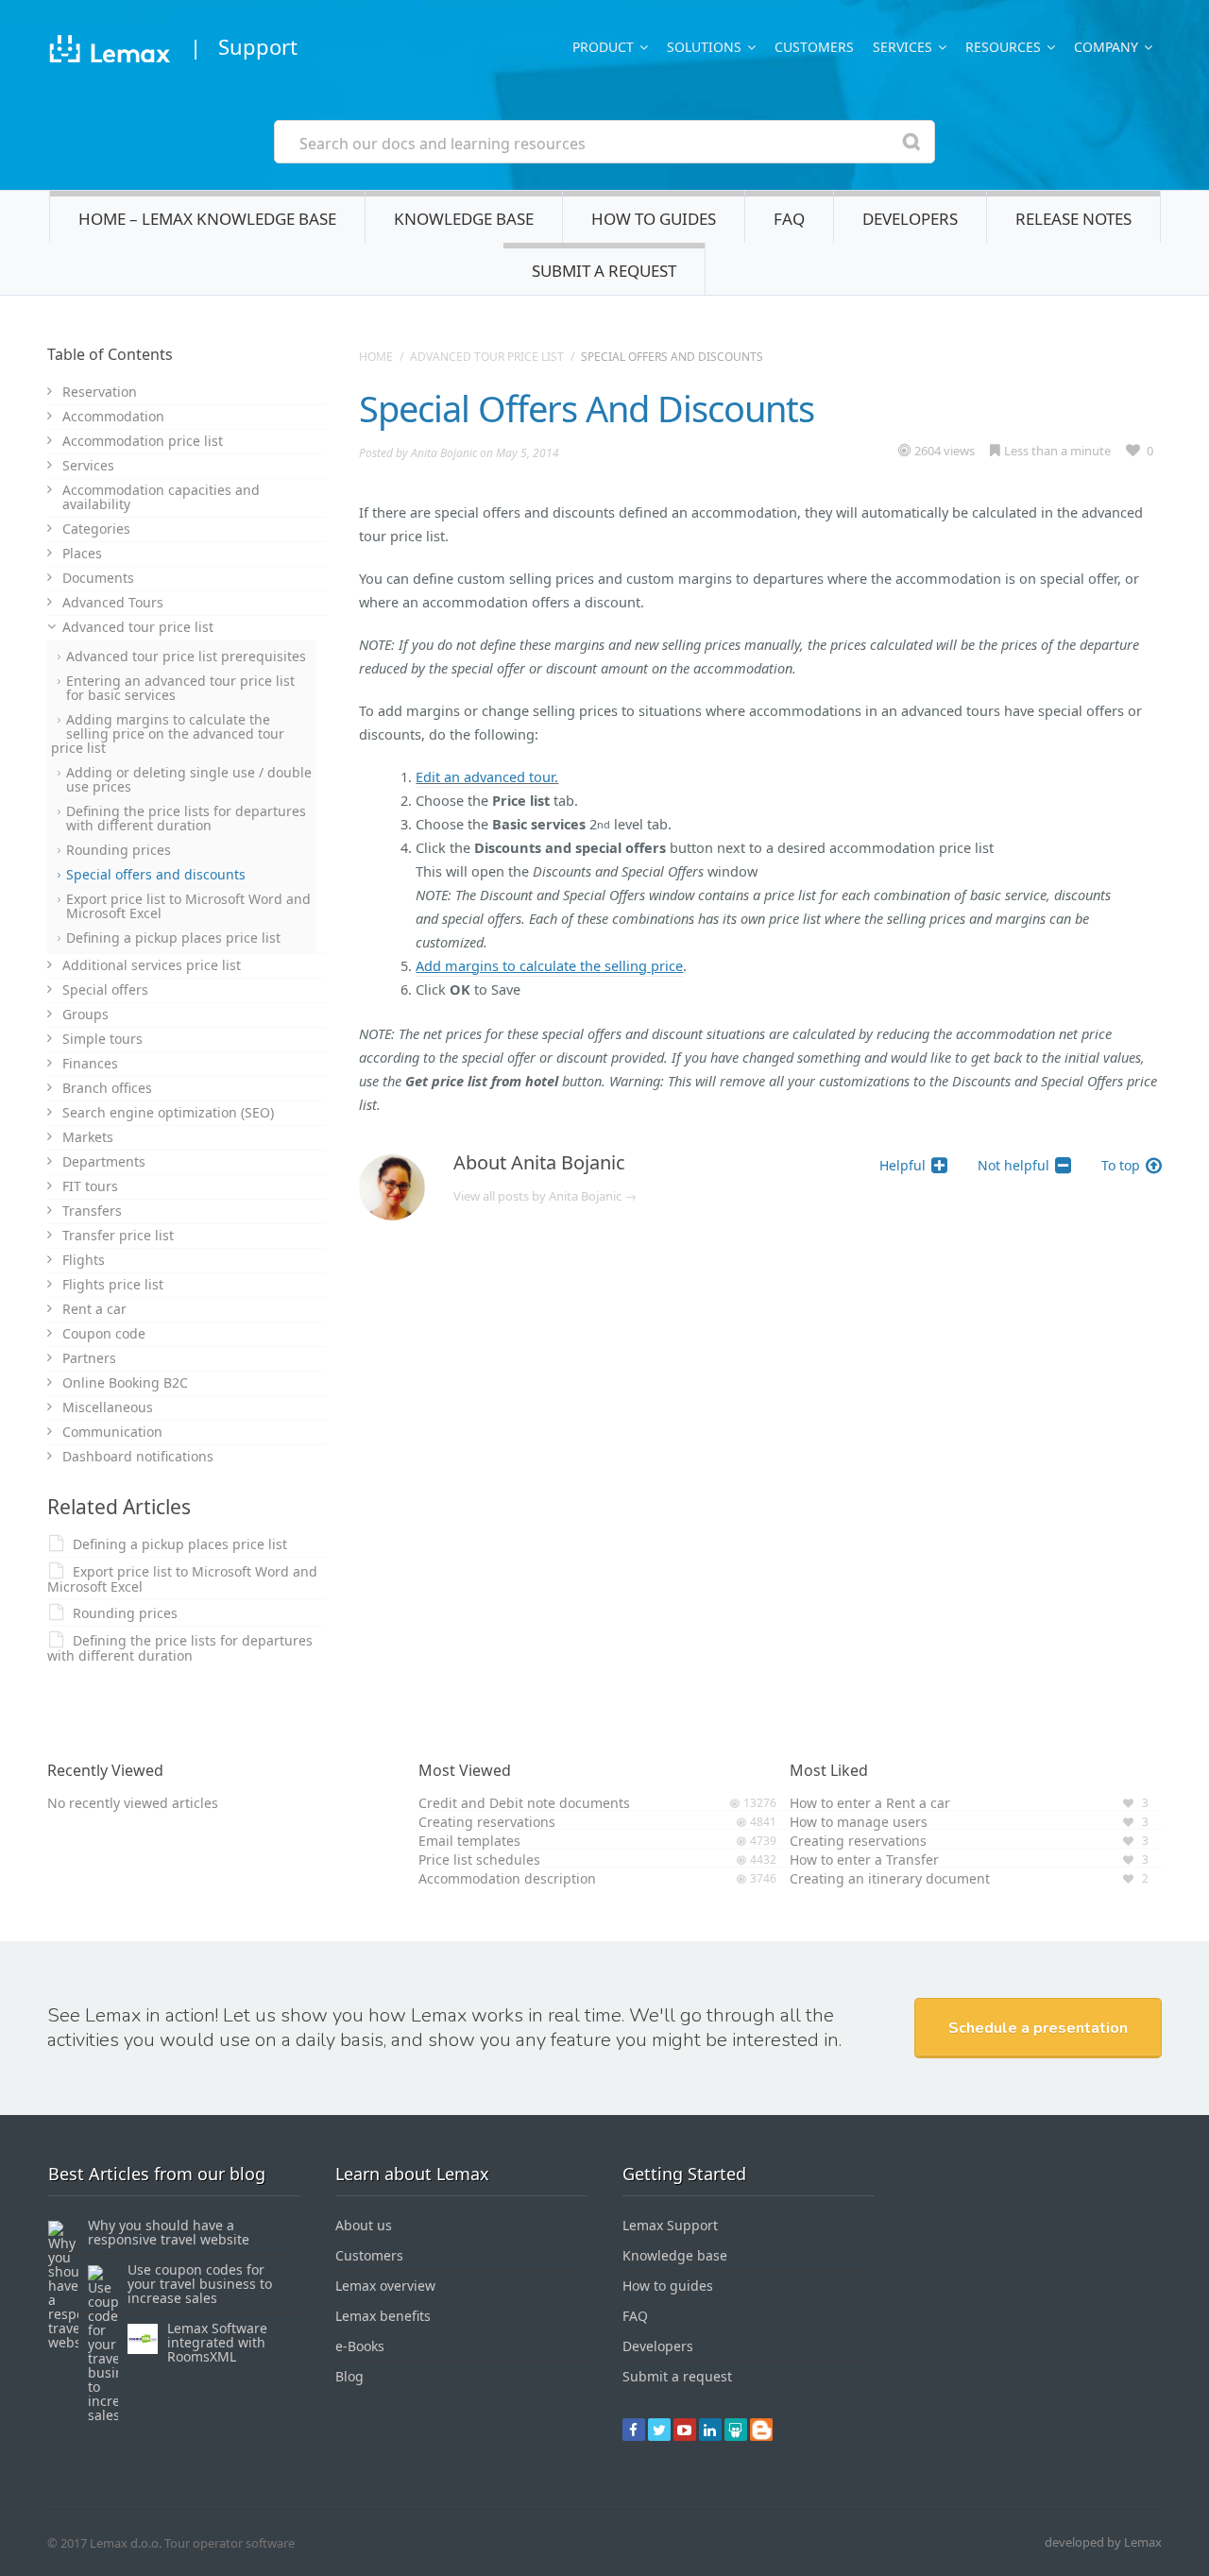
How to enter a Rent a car (870, 1803)
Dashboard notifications (138, 1456)
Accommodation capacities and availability (161, 497)
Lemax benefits (383, 2316)
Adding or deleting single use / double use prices (189, 779)
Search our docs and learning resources (443, 144)
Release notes (1073, 219)
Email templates (469, 1841)
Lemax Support (670, 2225)
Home (376, 357)
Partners (89, 1358)
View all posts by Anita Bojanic (545, 1196)
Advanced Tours (113, 602)
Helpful (902, 1165)
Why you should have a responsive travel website (169, 2232)
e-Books (360, 2346)
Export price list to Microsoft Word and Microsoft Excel (188, 906)
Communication (112, 1432)
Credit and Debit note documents (524, 1803)
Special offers (105, 989)
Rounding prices (119, 850)
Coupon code (104, 1333)
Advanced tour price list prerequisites (186, 656)
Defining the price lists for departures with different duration (186, 818)
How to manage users (859, 1822)
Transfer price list (118, 1235)
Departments (104, 1161)
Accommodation (113, 416)
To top (1121, 1165)
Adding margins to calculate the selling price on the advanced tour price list (168, 734)
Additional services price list (152, 965)
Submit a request (604, 271)
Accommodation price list (143, 441)
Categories (96, 529)
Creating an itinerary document (890, 1878)
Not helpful (1013, 1165)
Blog (349, 2376)
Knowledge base (464, 219)
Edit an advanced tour (485, 776)
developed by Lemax (1103, 2542)
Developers (910, 219)
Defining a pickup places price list (173, 938)
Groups (85, 1014)
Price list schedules (479, 1859)
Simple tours (102, 1039)
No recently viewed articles (133, 1803)
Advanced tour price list (487, 357)
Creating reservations (487, 1822)
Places (82, 553)
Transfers (92, 1211)
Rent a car (94, 1309)
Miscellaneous (108, 1407)
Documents (98, 578)
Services (88, 465)
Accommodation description (507, 1878)
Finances (90, 1063)
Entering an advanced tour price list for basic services (180, 688)
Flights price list (113, 1284)
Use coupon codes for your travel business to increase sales (200, 2284)
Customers (814, 47)
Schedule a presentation (1038, 2028)
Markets (88, 1137)
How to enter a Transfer (864, 1859)
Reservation (100, 392)
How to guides (654, 219)
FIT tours (90, 1186)
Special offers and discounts (156, 874)
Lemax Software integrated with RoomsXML (217, 2342)
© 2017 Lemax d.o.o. (104, 2543)
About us (364, 2225)
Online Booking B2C (125, 1382)
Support (258, 46)
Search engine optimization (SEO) (168, 1112)
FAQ (789, 219)
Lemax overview (385, 2286)
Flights (84, 1260)
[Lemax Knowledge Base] (109, 51)
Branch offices (107, 1088)
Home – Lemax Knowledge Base (207, 219)
